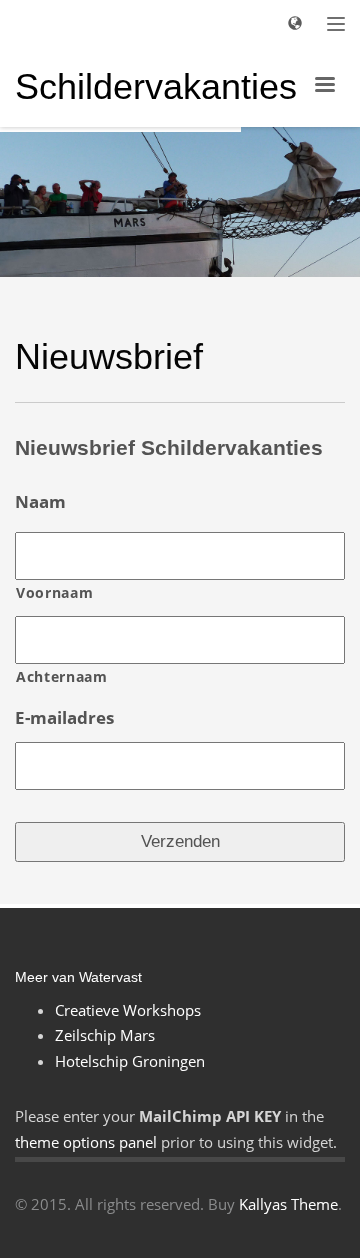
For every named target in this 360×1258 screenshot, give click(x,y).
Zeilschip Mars (105, 1035)
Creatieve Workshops (128, 1010)
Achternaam (62, 676)
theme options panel (86, 1142)
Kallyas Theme (288, 1204)
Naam (40, 502)
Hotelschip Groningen (130, 1061)
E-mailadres (64, 718)
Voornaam (54, 592)
